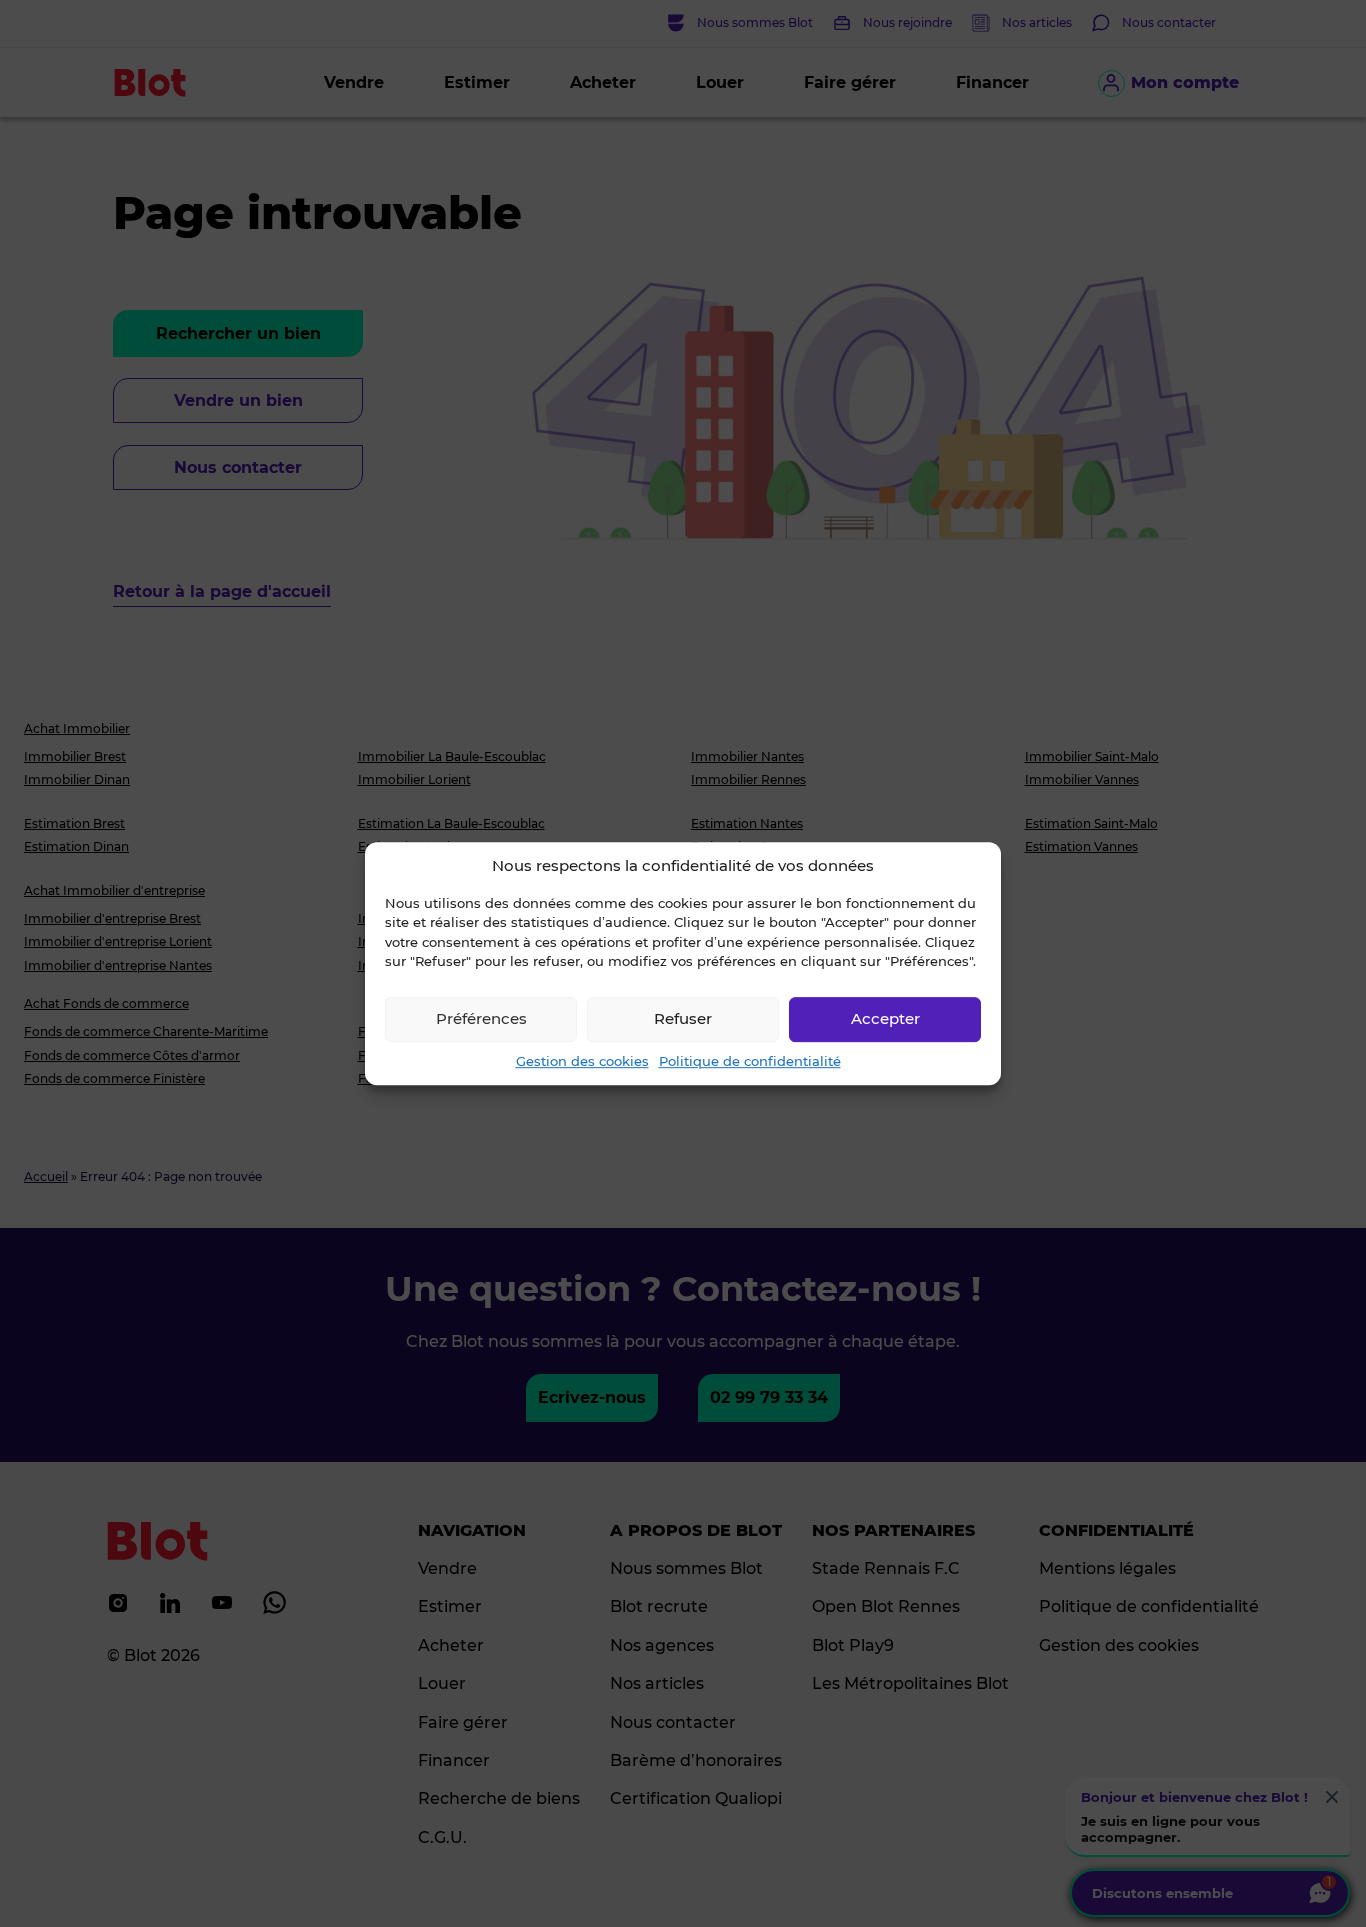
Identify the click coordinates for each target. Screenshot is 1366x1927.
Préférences (481, 1018)
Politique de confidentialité (750, 1061)
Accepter (885, 1018)
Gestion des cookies (582, 1061)
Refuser (683, 1018)
